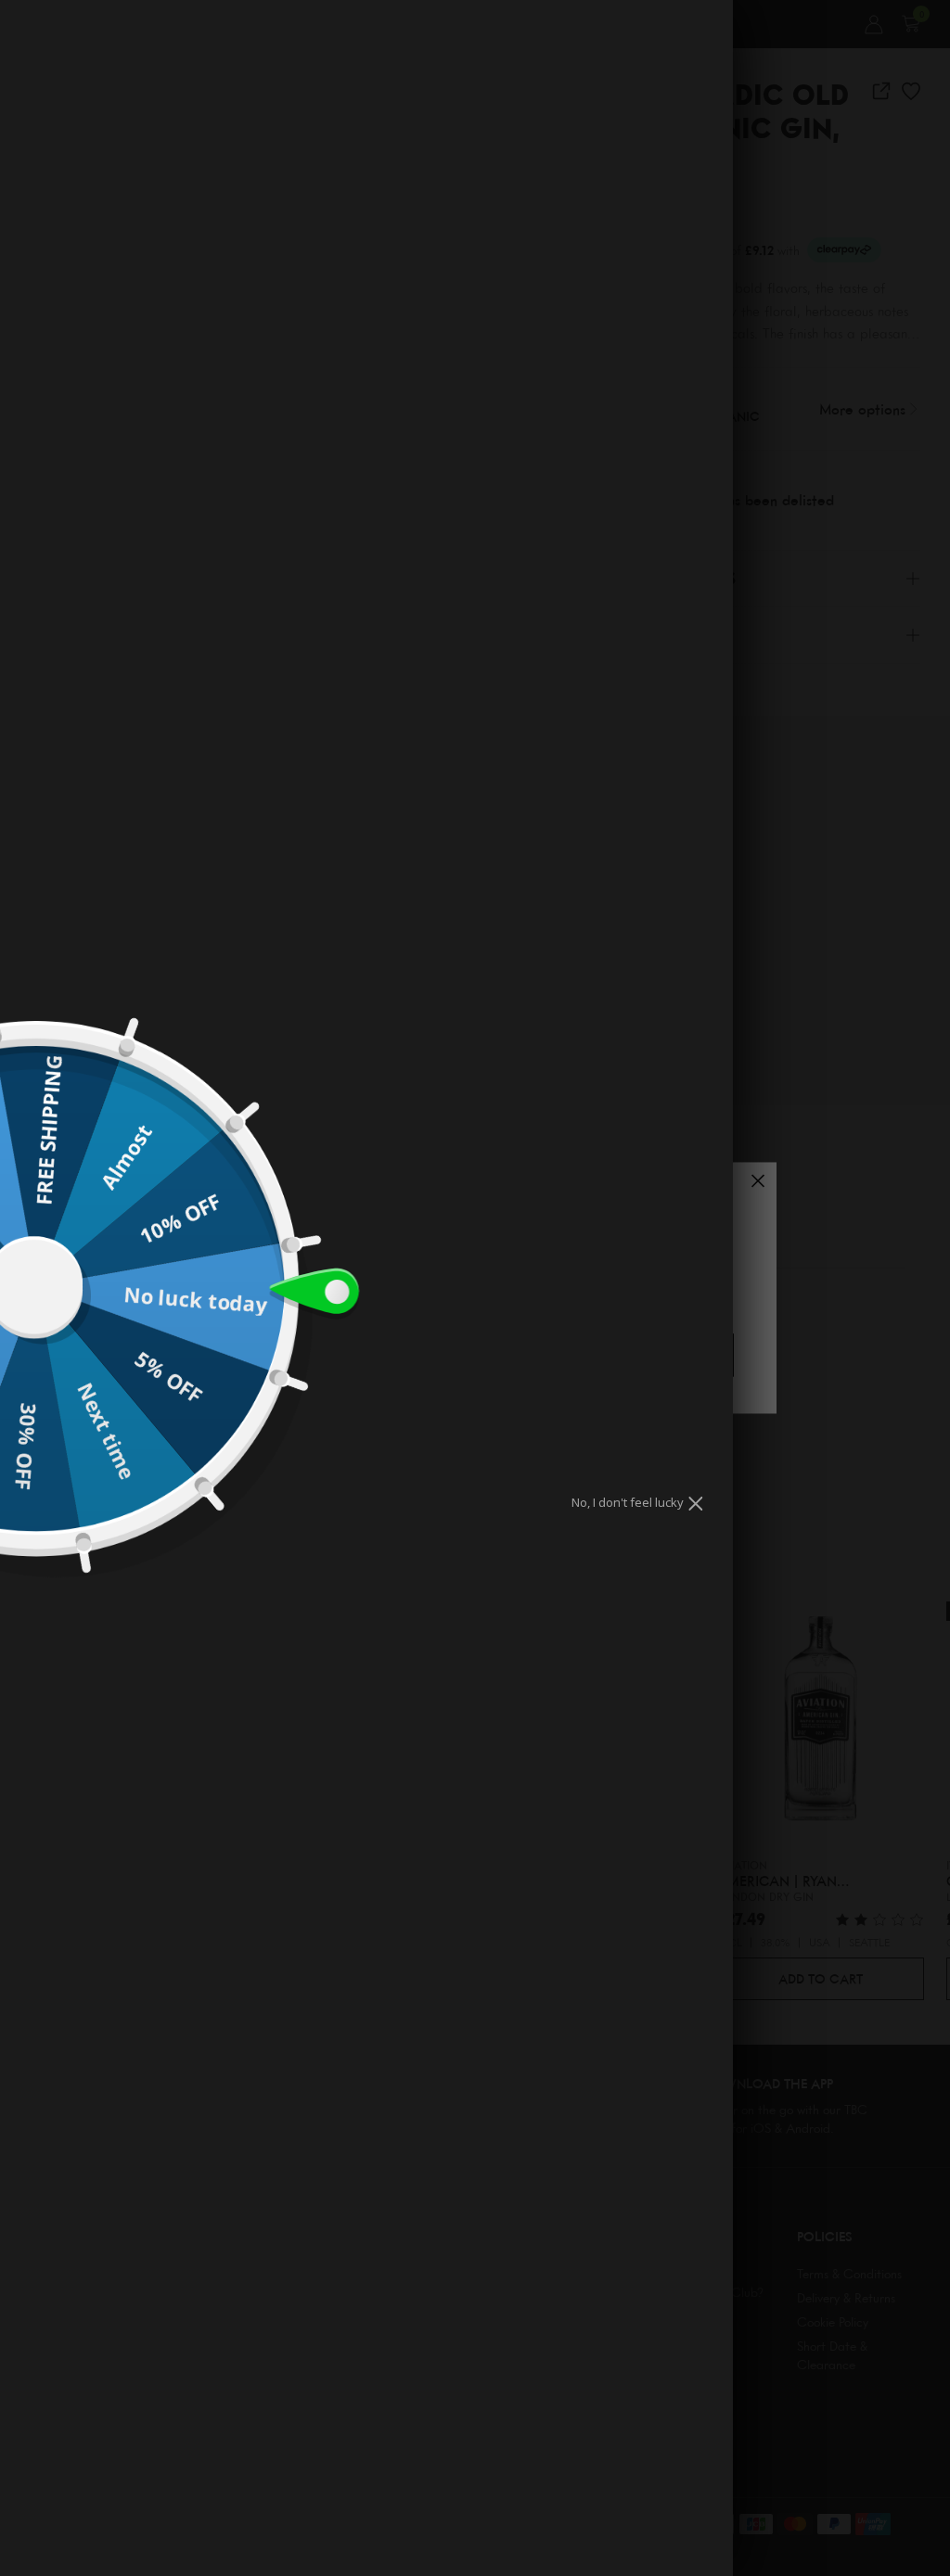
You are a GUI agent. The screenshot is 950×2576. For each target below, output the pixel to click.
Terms (504, 1274)
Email (452, 1217)
